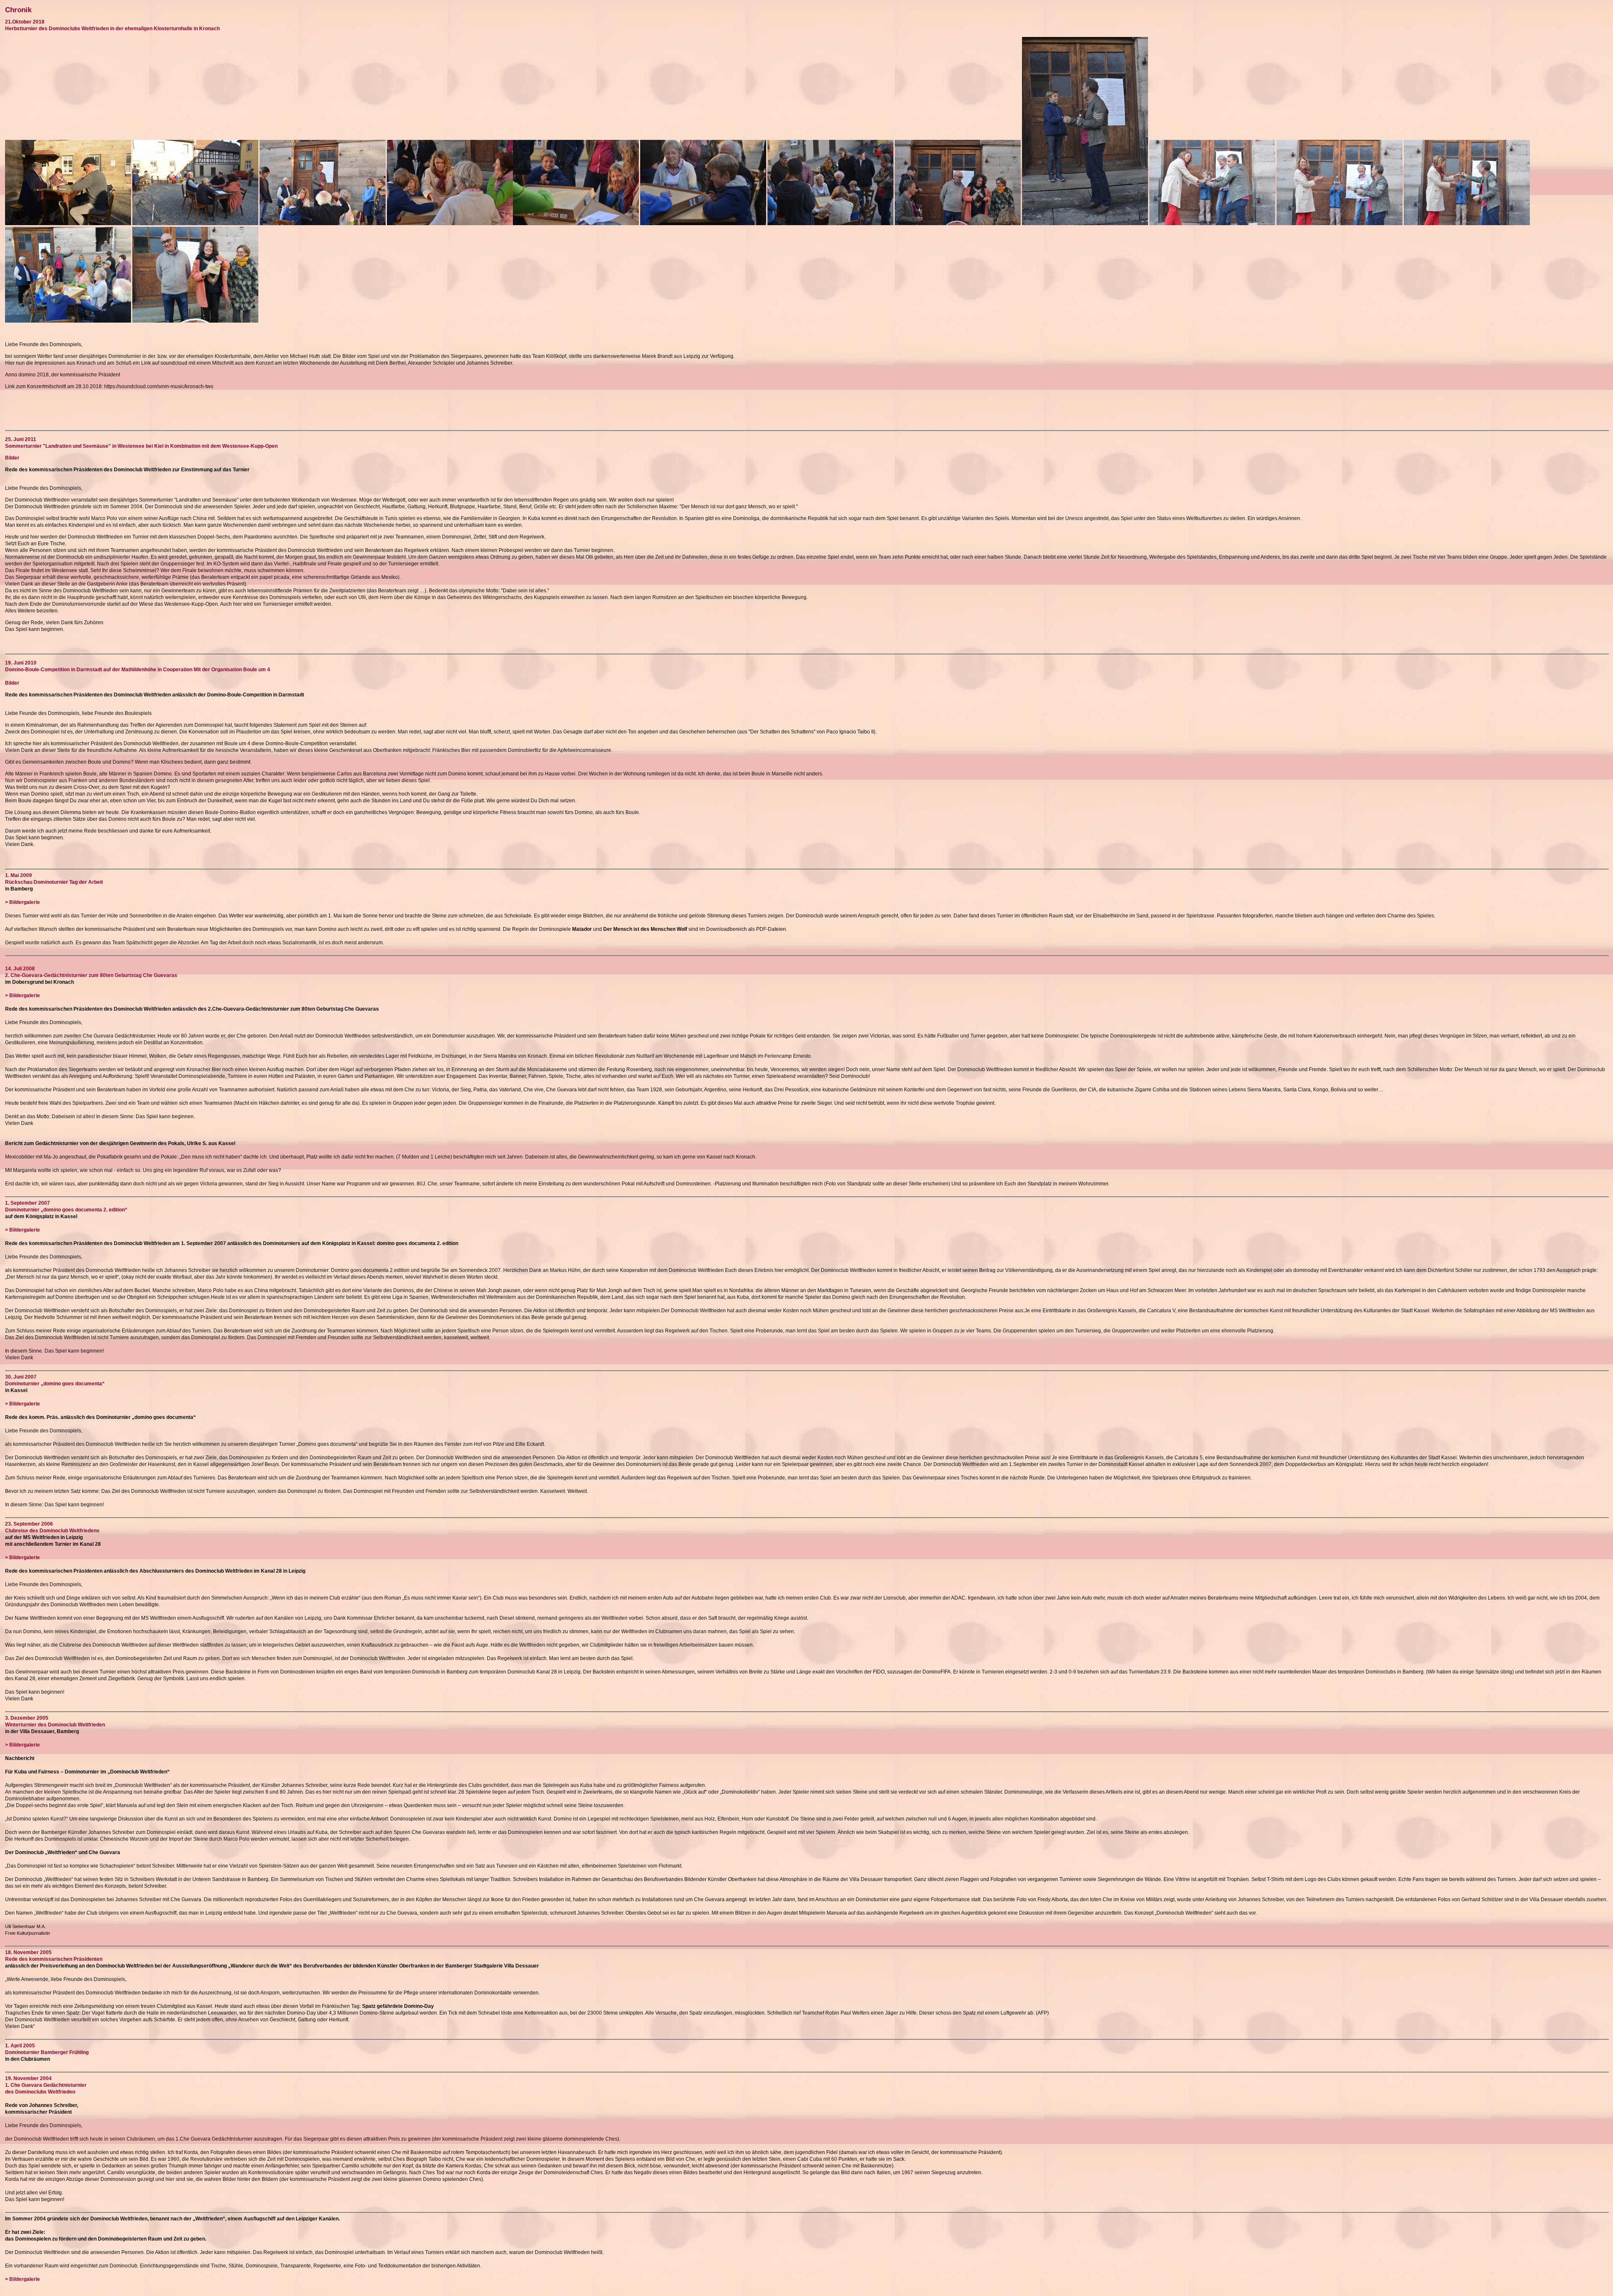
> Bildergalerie (22, 902)
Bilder (12, 458)
